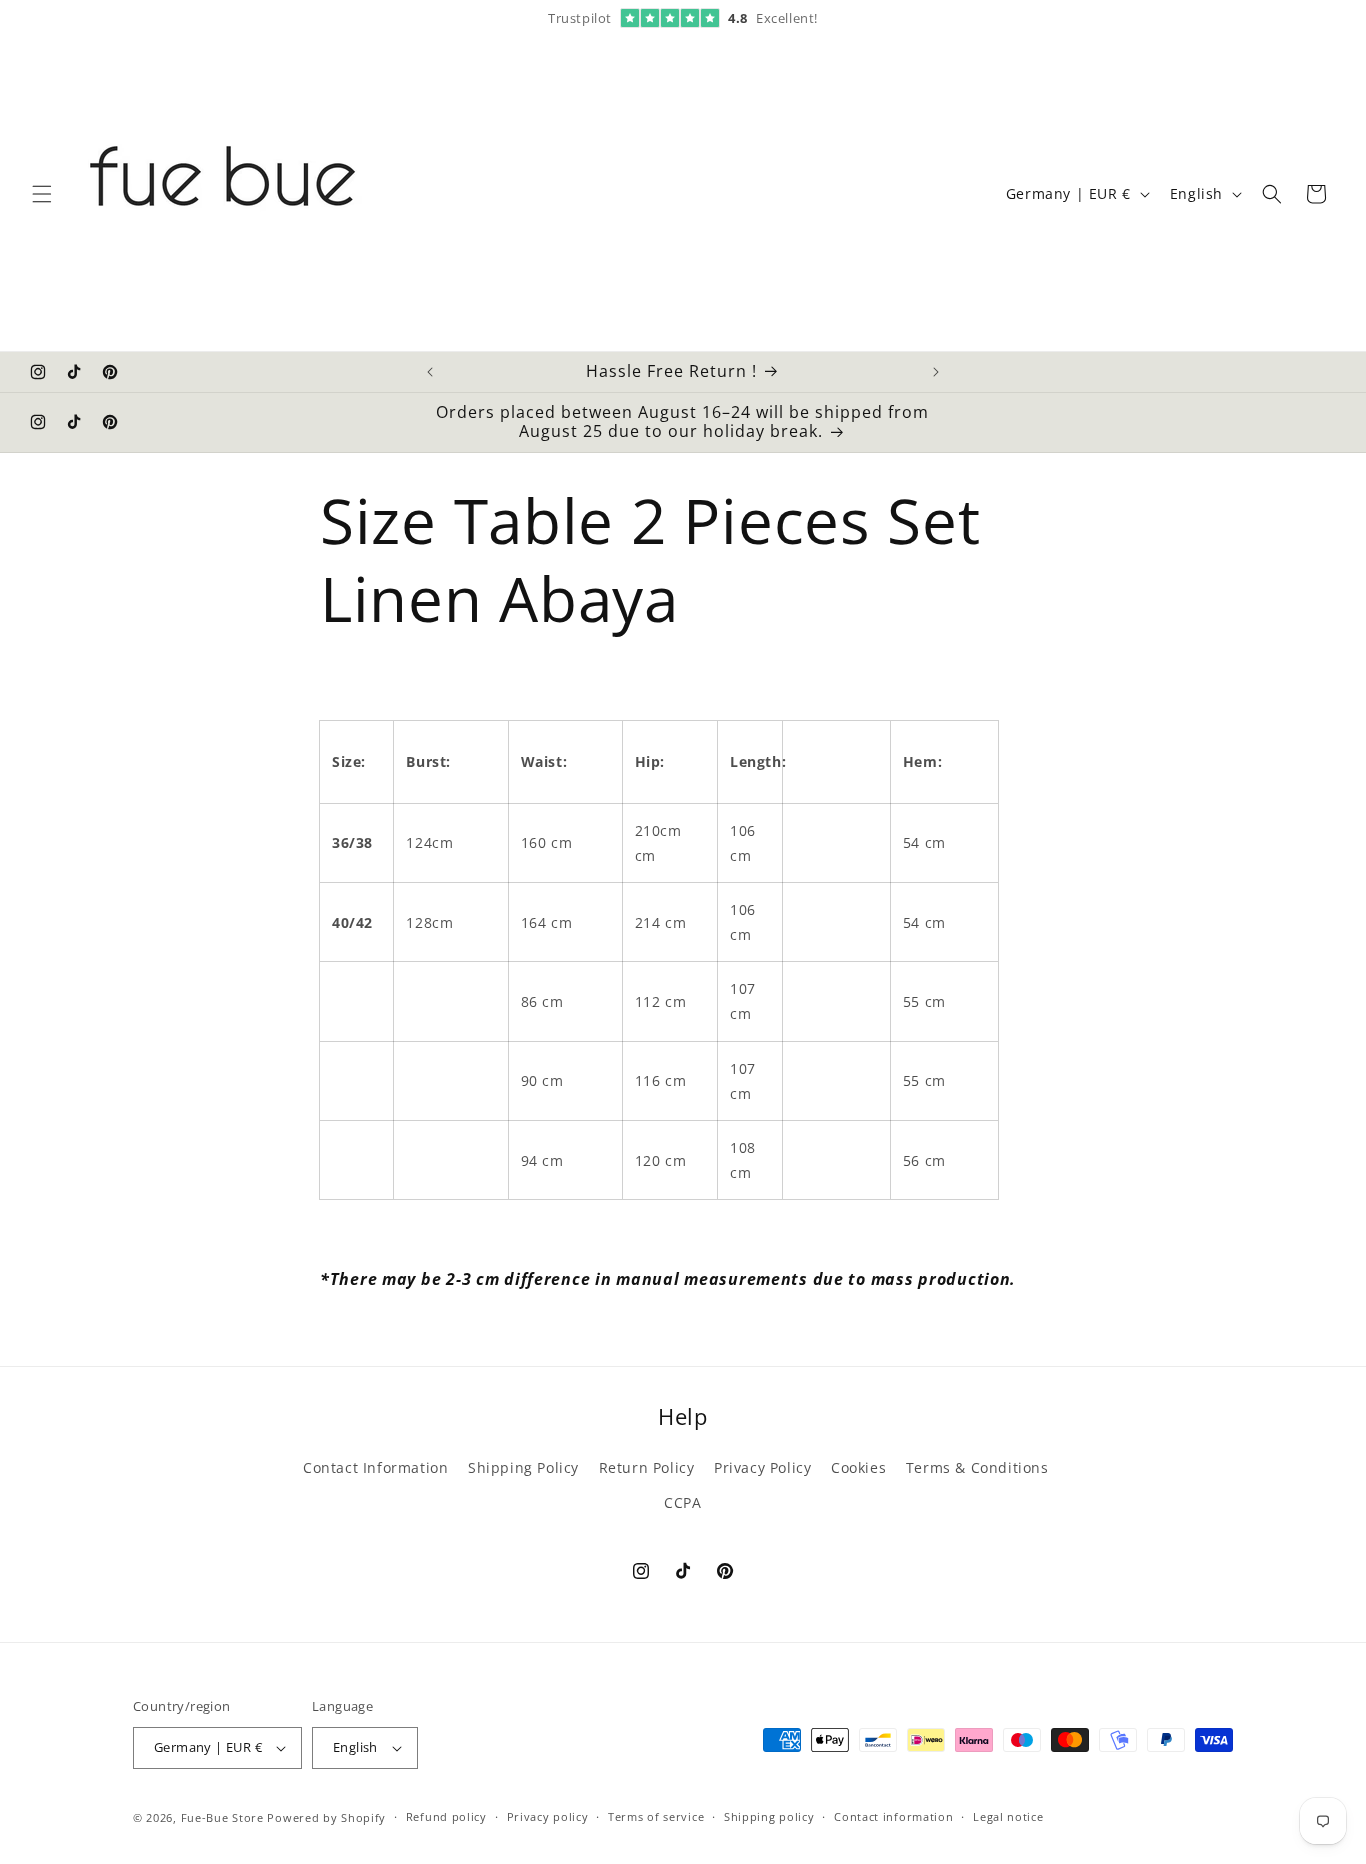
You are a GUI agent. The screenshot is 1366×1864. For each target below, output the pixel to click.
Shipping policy (769, 1816)
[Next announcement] (936, 372)
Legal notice (1008, 1816)
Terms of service (656, 1816)
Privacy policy (548, 1816)
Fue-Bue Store (222, 1817)
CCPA (682, 1502)
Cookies (858, 1467)
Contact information (893, 1816)
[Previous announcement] (430, 372)
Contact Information (375, 1467)
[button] (42, 194)
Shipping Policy (523, 1467)
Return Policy (647, 1467)
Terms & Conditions (977, 1467)
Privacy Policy (762, 1467)
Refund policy (446, 1816)
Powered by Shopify (326, 1817)
